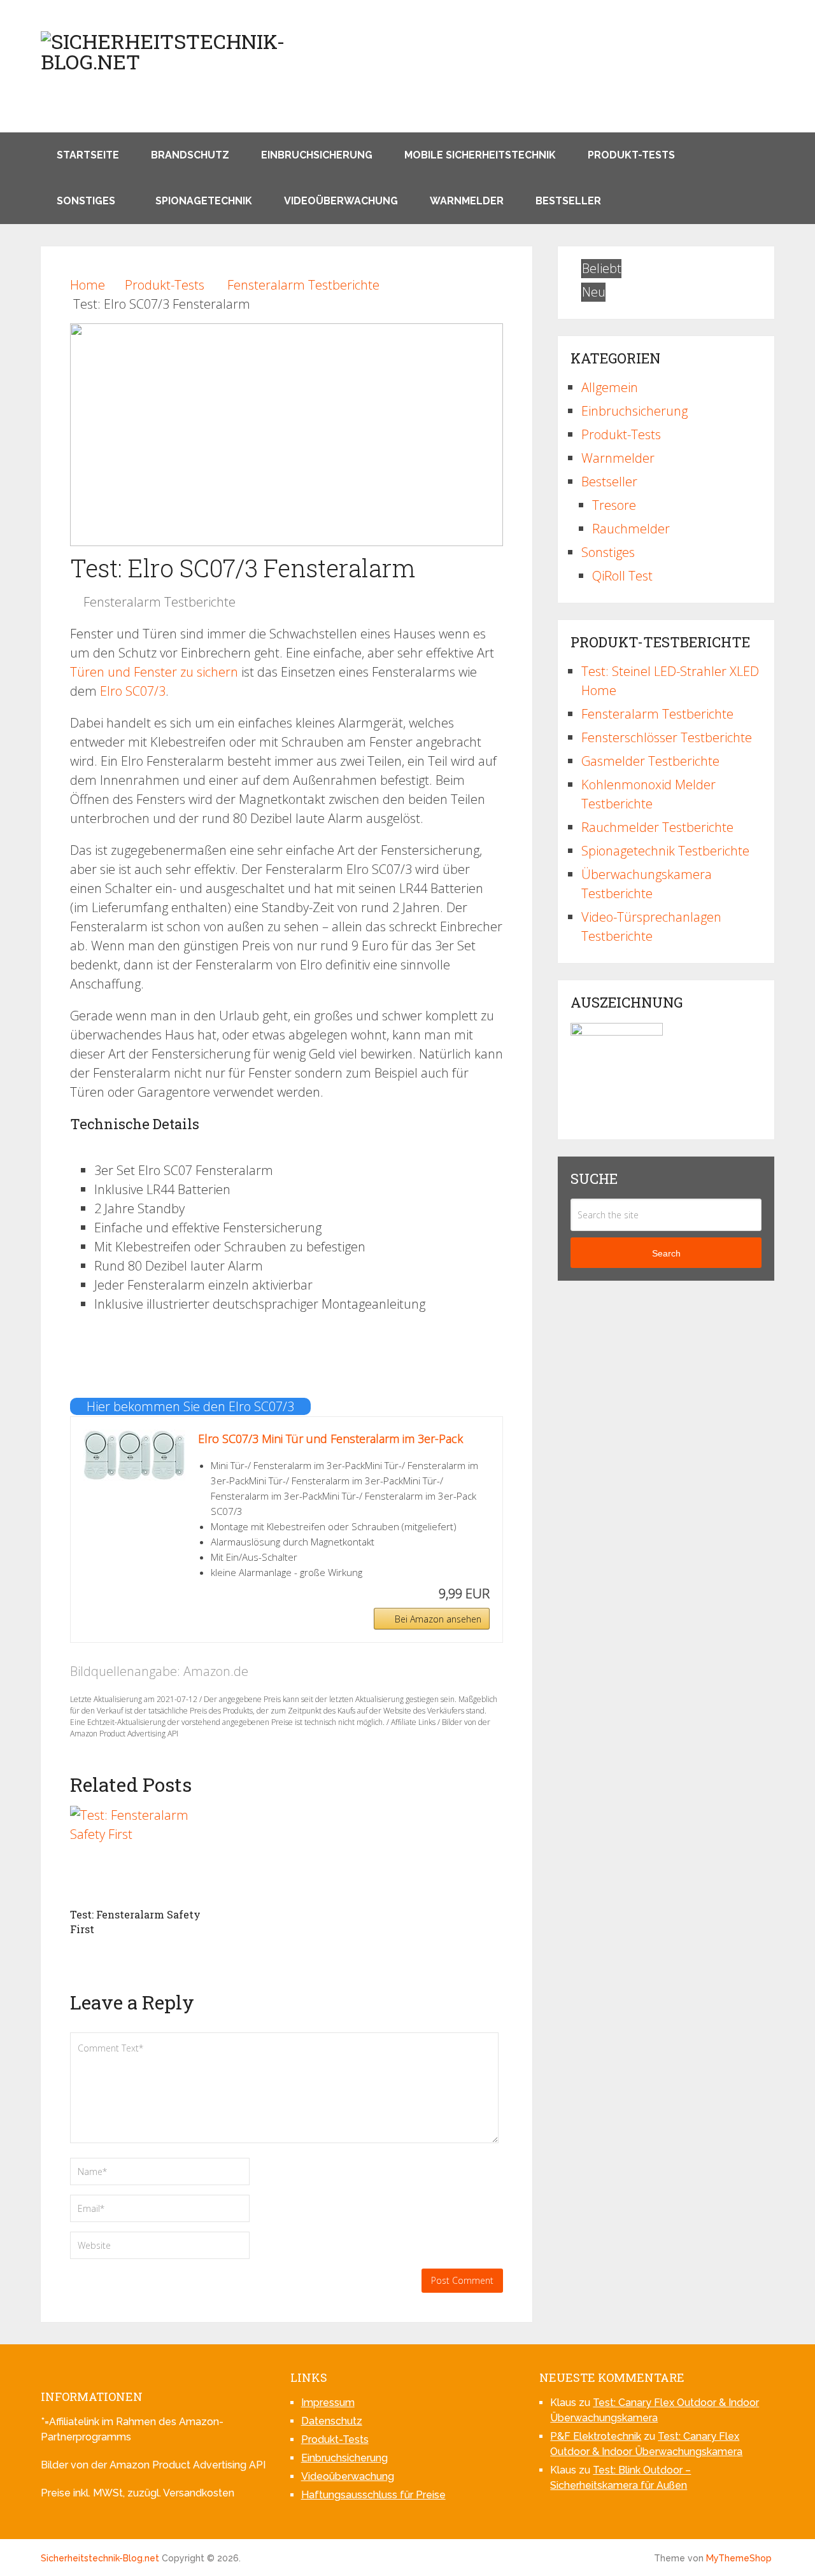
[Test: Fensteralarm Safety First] (137, 1854)
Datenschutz (332, 2421)
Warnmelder (467, 201)
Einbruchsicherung (317, 155)
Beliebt (602, 268)
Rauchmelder (631, 529)
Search (666, 1253)
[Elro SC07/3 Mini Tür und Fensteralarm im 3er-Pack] (134, 1455)
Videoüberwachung (341, 201)
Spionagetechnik (204, 201)
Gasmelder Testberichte (650, 761)
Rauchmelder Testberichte (657, 827)
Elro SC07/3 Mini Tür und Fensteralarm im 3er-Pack (330, 1439)
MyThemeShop (739, 2558)
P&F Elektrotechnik (596, 2436)
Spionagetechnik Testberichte (665, 851)
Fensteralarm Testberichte (159, 602)
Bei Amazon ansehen (438, 1619)
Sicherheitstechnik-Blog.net (100, 2558)
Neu (594, 292)
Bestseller (568, 201)
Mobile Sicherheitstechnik (480, 155)
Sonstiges (86, 201)
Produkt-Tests (631, 155)
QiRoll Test (622, 576)
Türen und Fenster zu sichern (154, 672)
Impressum (328, 2403)
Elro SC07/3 (133, 691)
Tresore (614, 505)
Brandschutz (190, 155)
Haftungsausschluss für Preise (373, 2495)
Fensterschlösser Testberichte (667, 737)
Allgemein (610, 387)
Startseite (88, 155)
